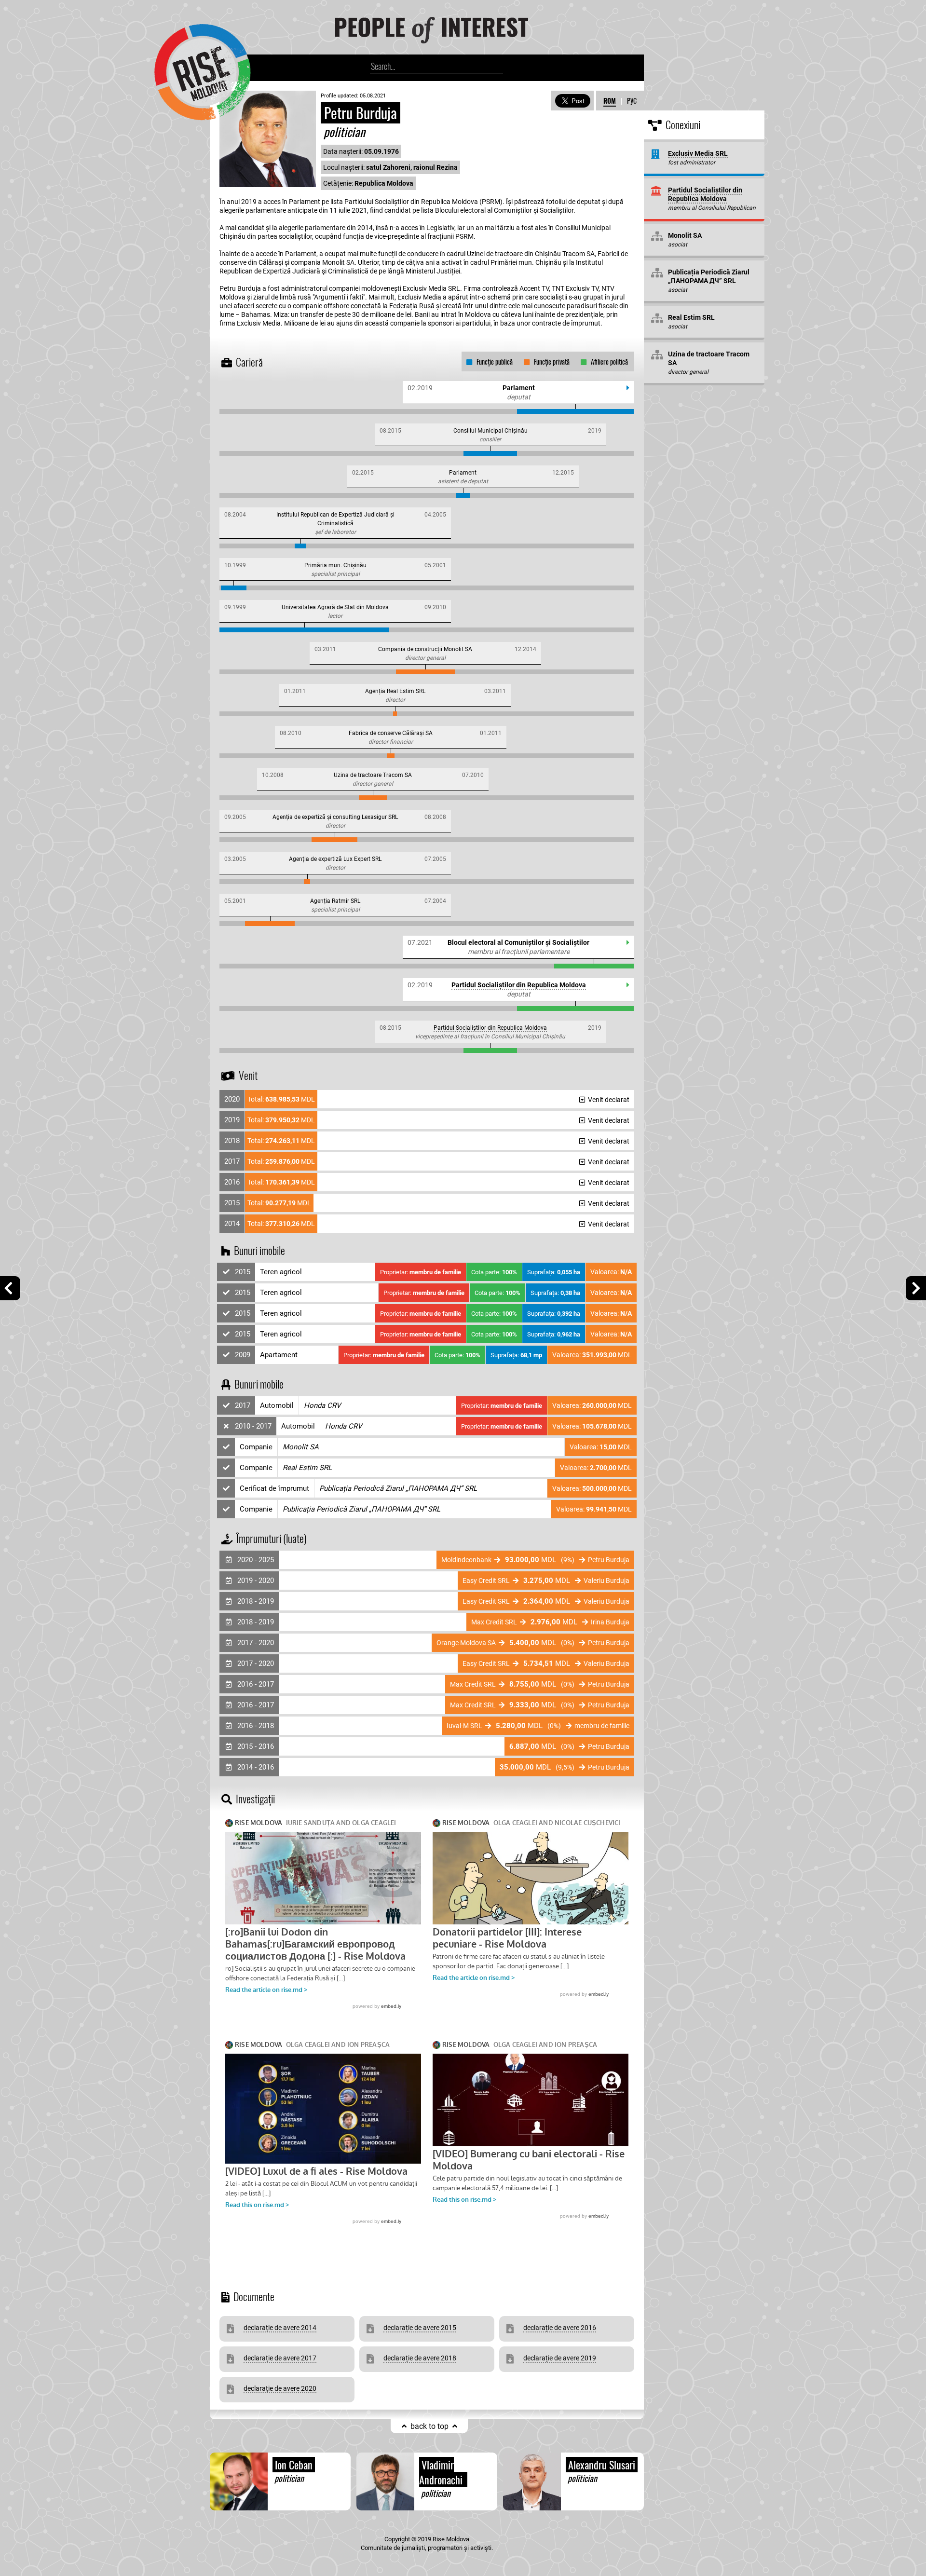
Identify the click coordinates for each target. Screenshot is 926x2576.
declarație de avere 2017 (280, 2358)
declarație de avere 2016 (560, 2328)
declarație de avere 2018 (420, 2358)
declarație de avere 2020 (280, 2388)
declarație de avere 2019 (560, 2358)
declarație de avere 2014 (280, 2328)
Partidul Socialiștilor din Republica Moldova (519, 985)
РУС (632, 101)
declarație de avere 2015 (420, 2328)
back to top (429, 2426)
